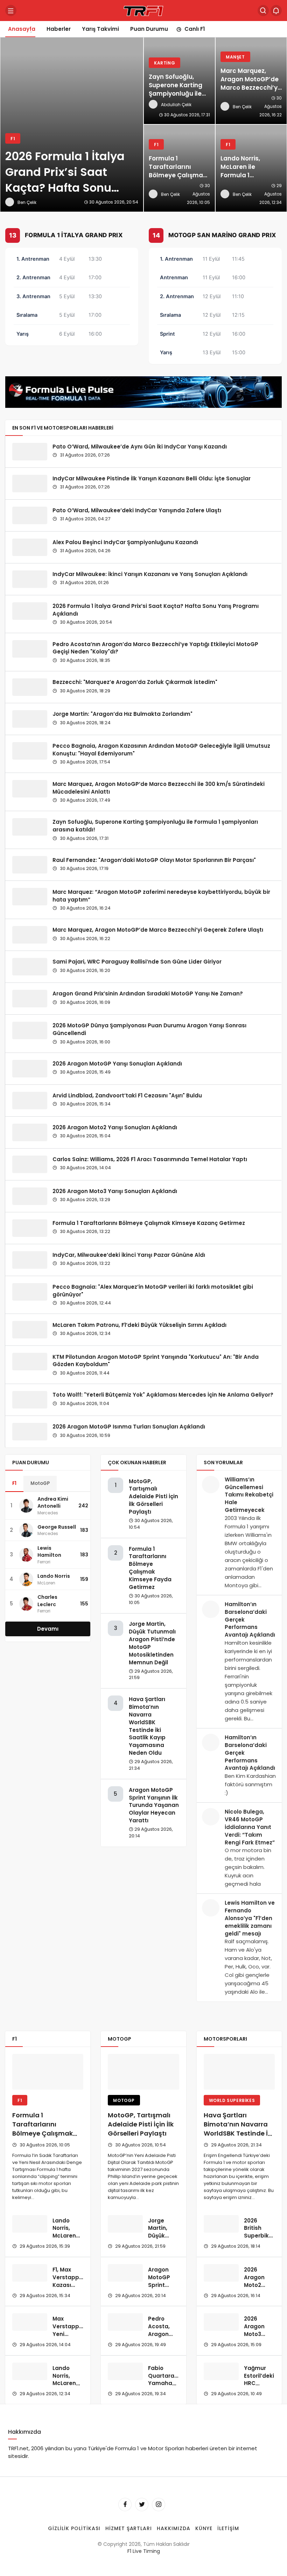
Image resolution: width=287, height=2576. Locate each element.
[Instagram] (159, 2505)
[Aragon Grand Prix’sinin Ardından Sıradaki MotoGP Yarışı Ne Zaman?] (30, 999)
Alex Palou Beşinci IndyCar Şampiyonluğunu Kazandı (125, 542)
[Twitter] (142, 2505)
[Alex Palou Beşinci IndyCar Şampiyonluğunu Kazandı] (30, 547)
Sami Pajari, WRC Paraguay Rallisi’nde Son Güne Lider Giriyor (137, 962)
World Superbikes (232, 2100)
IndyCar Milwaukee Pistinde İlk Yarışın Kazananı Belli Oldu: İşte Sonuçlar (152, 478)
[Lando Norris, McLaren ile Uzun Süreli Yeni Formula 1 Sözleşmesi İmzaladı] (30, 2224)
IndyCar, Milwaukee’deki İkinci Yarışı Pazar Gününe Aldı (129, 1255)
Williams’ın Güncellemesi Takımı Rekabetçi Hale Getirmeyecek (249, 1495)
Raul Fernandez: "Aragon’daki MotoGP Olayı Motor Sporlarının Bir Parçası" (154, 860)
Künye (204, 2528)
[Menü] (11, 11)
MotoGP (40, 1483)
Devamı (48, 1629)
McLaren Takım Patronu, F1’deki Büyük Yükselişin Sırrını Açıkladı (139, 1325)
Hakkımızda (174, 2528)
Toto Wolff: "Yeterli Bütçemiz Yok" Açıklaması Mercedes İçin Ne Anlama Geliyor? (163, 1395)
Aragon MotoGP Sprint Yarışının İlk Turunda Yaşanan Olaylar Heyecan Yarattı (154, 1805)
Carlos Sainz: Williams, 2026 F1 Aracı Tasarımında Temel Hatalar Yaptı (150, 1159)
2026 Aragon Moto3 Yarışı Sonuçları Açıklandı (115, 1191)
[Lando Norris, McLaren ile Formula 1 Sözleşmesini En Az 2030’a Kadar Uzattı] (251, 168)
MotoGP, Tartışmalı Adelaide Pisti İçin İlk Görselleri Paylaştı (153, 1496)
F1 (14, 1483)
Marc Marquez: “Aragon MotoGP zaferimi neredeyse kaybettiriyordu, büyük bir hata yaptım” (161, 895)
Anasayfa (22, 29)
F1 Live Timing (144, 2551)
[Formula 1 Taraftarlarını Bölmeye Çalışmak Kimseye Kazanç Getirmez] (30, 1228)
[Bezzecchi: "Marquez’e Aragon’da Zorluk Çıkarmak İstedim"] (30, 687)
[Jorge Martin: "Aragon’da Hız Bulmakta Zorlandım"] (30, 719)
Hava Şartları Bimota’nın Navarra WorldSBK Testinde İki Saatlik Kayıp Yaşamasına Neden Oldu (147, 1726)
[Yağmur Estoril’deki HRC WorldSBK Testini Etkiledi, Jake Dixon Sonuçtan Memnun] (221, 2371)
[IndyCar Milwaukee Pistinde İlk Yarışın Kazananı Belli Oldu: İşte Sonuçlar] (30, 484)
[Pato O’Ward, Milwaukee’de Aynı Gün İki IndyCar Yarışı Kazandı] (30, 452)
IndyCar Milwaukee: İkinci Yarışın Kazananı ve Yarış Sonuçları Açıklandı (150, 574)
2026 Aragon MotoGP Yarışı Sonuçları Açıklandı (117, 1064)
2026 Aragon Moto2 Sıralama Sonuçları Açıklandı (257, 2289)
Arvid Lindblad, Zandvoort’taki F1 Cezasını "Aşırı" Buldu (127, 1095)
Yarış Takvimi (100, 29)
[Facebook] (125, 2505)
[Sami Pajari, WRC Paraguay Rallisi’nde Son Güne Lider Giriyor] (30, 967)
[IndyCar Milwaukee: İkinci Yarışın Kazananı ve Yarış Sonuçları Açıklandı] (30, 579)
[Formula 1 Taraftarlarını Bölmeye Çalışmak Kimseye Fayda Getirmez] (179, 168)
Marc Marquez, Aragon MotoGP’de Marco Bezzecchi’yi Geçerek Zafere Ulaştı (158, 930)
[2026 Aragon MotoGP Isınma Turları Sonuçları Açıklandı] (30, 1432)
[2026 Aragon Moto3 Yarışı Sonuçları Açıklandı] (30, 1196)
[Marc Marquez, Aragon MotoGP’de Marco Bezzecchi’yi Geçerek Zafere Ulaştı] (251, 81)
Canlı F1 (195, 29)
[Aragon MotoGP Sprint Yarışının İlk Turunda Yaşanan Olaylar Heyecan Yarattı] (125, 2273)
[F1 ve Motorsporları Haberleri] (143, 10)
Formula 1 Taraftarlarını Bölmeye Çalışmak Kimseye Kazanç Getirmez (149, 1223)
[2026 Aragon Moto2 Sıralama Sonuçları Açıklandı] (221, 2273)
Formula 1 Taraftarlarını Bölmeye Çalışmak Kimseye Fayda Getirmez (150, 1568)
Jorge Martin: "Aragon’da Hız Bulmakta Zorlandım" (122, 714)
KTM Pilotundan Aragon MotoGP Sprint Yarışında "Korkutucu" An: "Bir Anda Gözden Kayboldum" (156, 1360)
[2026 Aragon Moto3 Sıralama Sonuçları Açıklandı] (221, 2322)
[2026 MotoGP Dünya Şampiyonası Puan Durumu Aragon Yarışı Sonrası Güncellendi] (30, 1030)
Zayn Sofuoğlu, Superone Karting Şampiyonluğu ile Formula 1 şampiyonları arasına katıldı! (155, 826)
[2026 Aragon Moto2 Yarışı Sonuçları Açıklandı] (30, 1132)
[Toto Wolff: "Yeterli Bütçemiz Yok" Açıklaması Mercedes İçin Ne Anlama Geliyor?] (30, 1400)
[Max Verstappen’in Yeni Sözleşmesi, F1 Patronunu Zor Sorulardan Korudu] (30, 2322)
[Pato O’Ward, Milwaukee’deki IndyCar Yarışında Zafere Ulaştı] (30, 515)
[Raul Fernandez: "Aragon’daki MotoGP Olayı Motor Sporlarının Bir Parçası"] (30, 865)
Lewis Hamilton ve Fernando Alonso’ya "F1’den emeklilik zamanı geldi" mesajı (250, 1918)
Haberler (59, 29)
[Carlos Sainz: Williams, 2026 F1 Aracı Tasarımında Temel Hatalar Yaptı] (30, 1164)
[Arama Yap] (263, 11)
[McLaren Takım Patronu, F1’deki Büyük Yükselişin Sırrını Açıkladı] (30, 1330)
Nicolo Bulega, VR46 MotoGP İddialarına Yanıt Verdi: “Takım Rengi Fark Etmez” (250, 1827)
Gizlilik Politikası (74, 2528)
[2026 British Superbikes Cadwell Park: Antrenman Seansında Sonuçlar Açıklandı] (221, 2224)
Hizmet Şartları (129, 2528)
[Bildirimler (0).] (276, 11)
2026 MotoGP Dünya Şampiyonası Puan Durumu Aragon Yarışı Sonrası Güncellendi (149, 1029)
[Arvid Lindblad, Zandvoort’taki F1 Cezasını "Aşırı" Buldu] (30, 1101)
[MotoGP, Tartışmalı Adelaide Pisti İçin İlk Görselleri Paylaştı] (143, 2072)
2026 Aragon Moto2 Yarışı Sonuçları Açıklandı (115, 1127)
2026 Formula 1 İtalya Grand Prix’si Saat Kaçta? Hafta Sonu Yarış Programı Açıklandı (156, 610)
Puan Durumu (149, 29)
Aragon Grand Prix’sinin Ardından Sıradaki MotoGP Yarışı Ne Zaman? (148, 994)
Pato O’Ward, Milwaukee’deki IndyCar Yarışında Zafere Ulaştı (137, 510)
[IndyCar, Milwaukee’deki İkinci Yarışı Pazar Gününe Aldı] (30, 1260)
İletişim (228, 2528)
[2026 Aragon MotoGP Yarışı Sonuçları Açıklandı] (30, 1069)
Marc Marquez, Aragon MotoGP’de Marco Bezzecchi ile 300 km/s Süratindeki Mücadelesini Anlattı (159, 787)
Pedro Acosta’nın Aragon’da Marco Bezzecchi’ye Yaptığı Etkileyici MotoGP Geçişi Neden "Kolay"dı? (155, 648)
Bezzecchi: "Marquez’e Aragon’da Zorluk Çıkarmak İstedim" (135, 682)
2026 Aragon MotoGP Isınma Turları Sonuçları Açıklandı (129, 1427)
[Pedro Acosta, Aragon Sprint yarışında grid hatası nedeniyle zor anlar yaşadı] (125, 2322)
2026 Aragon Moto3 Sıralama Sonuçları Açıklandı (257, 2338)
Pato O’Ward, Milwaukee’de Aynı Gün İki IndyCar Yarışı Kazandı (140, 447)
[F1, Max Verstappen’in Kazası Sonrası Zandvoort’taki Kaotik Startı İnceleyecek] (30, 2273)
